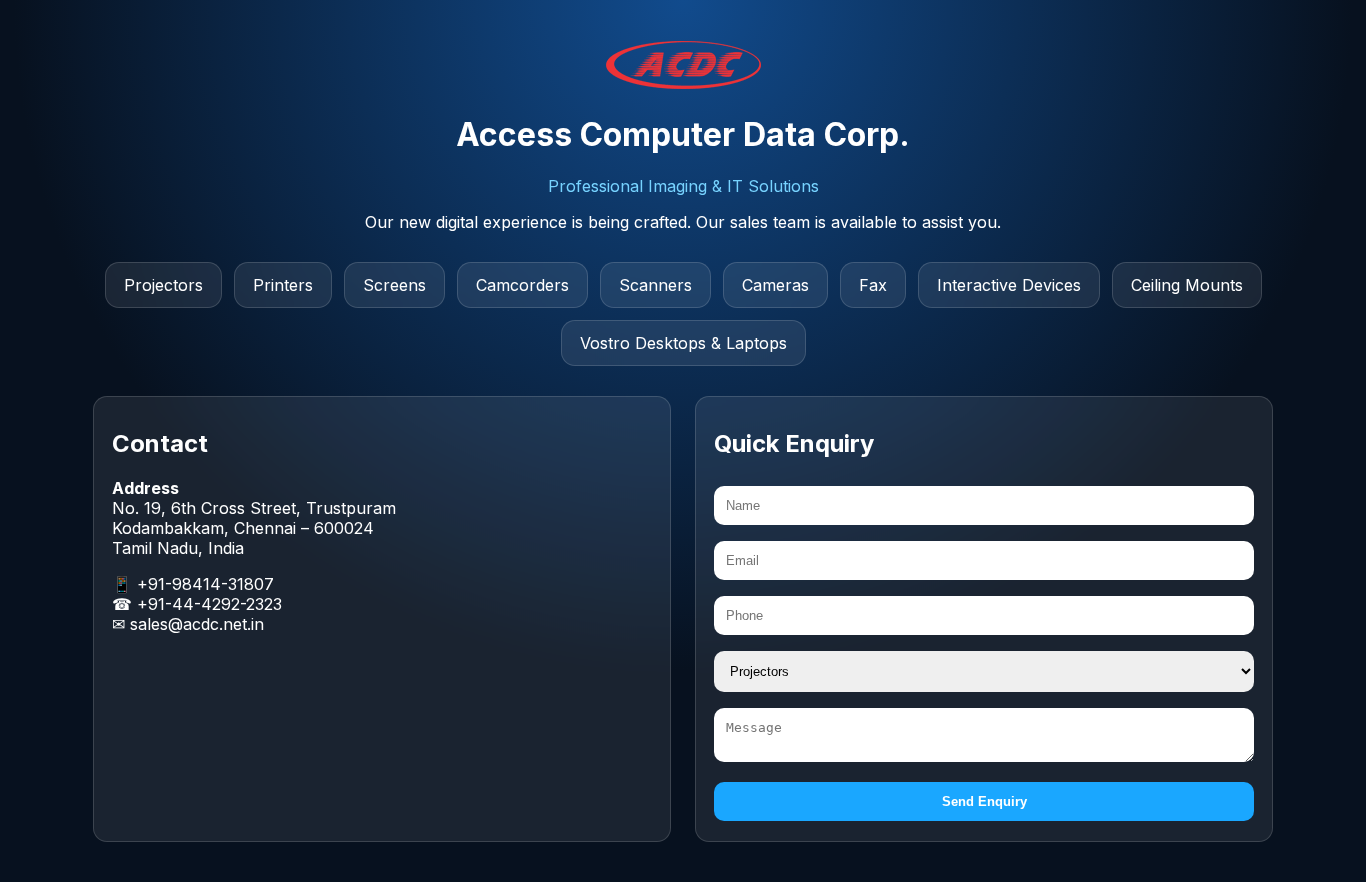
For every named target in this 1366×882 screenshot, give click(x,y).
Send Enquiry (984, 801)
